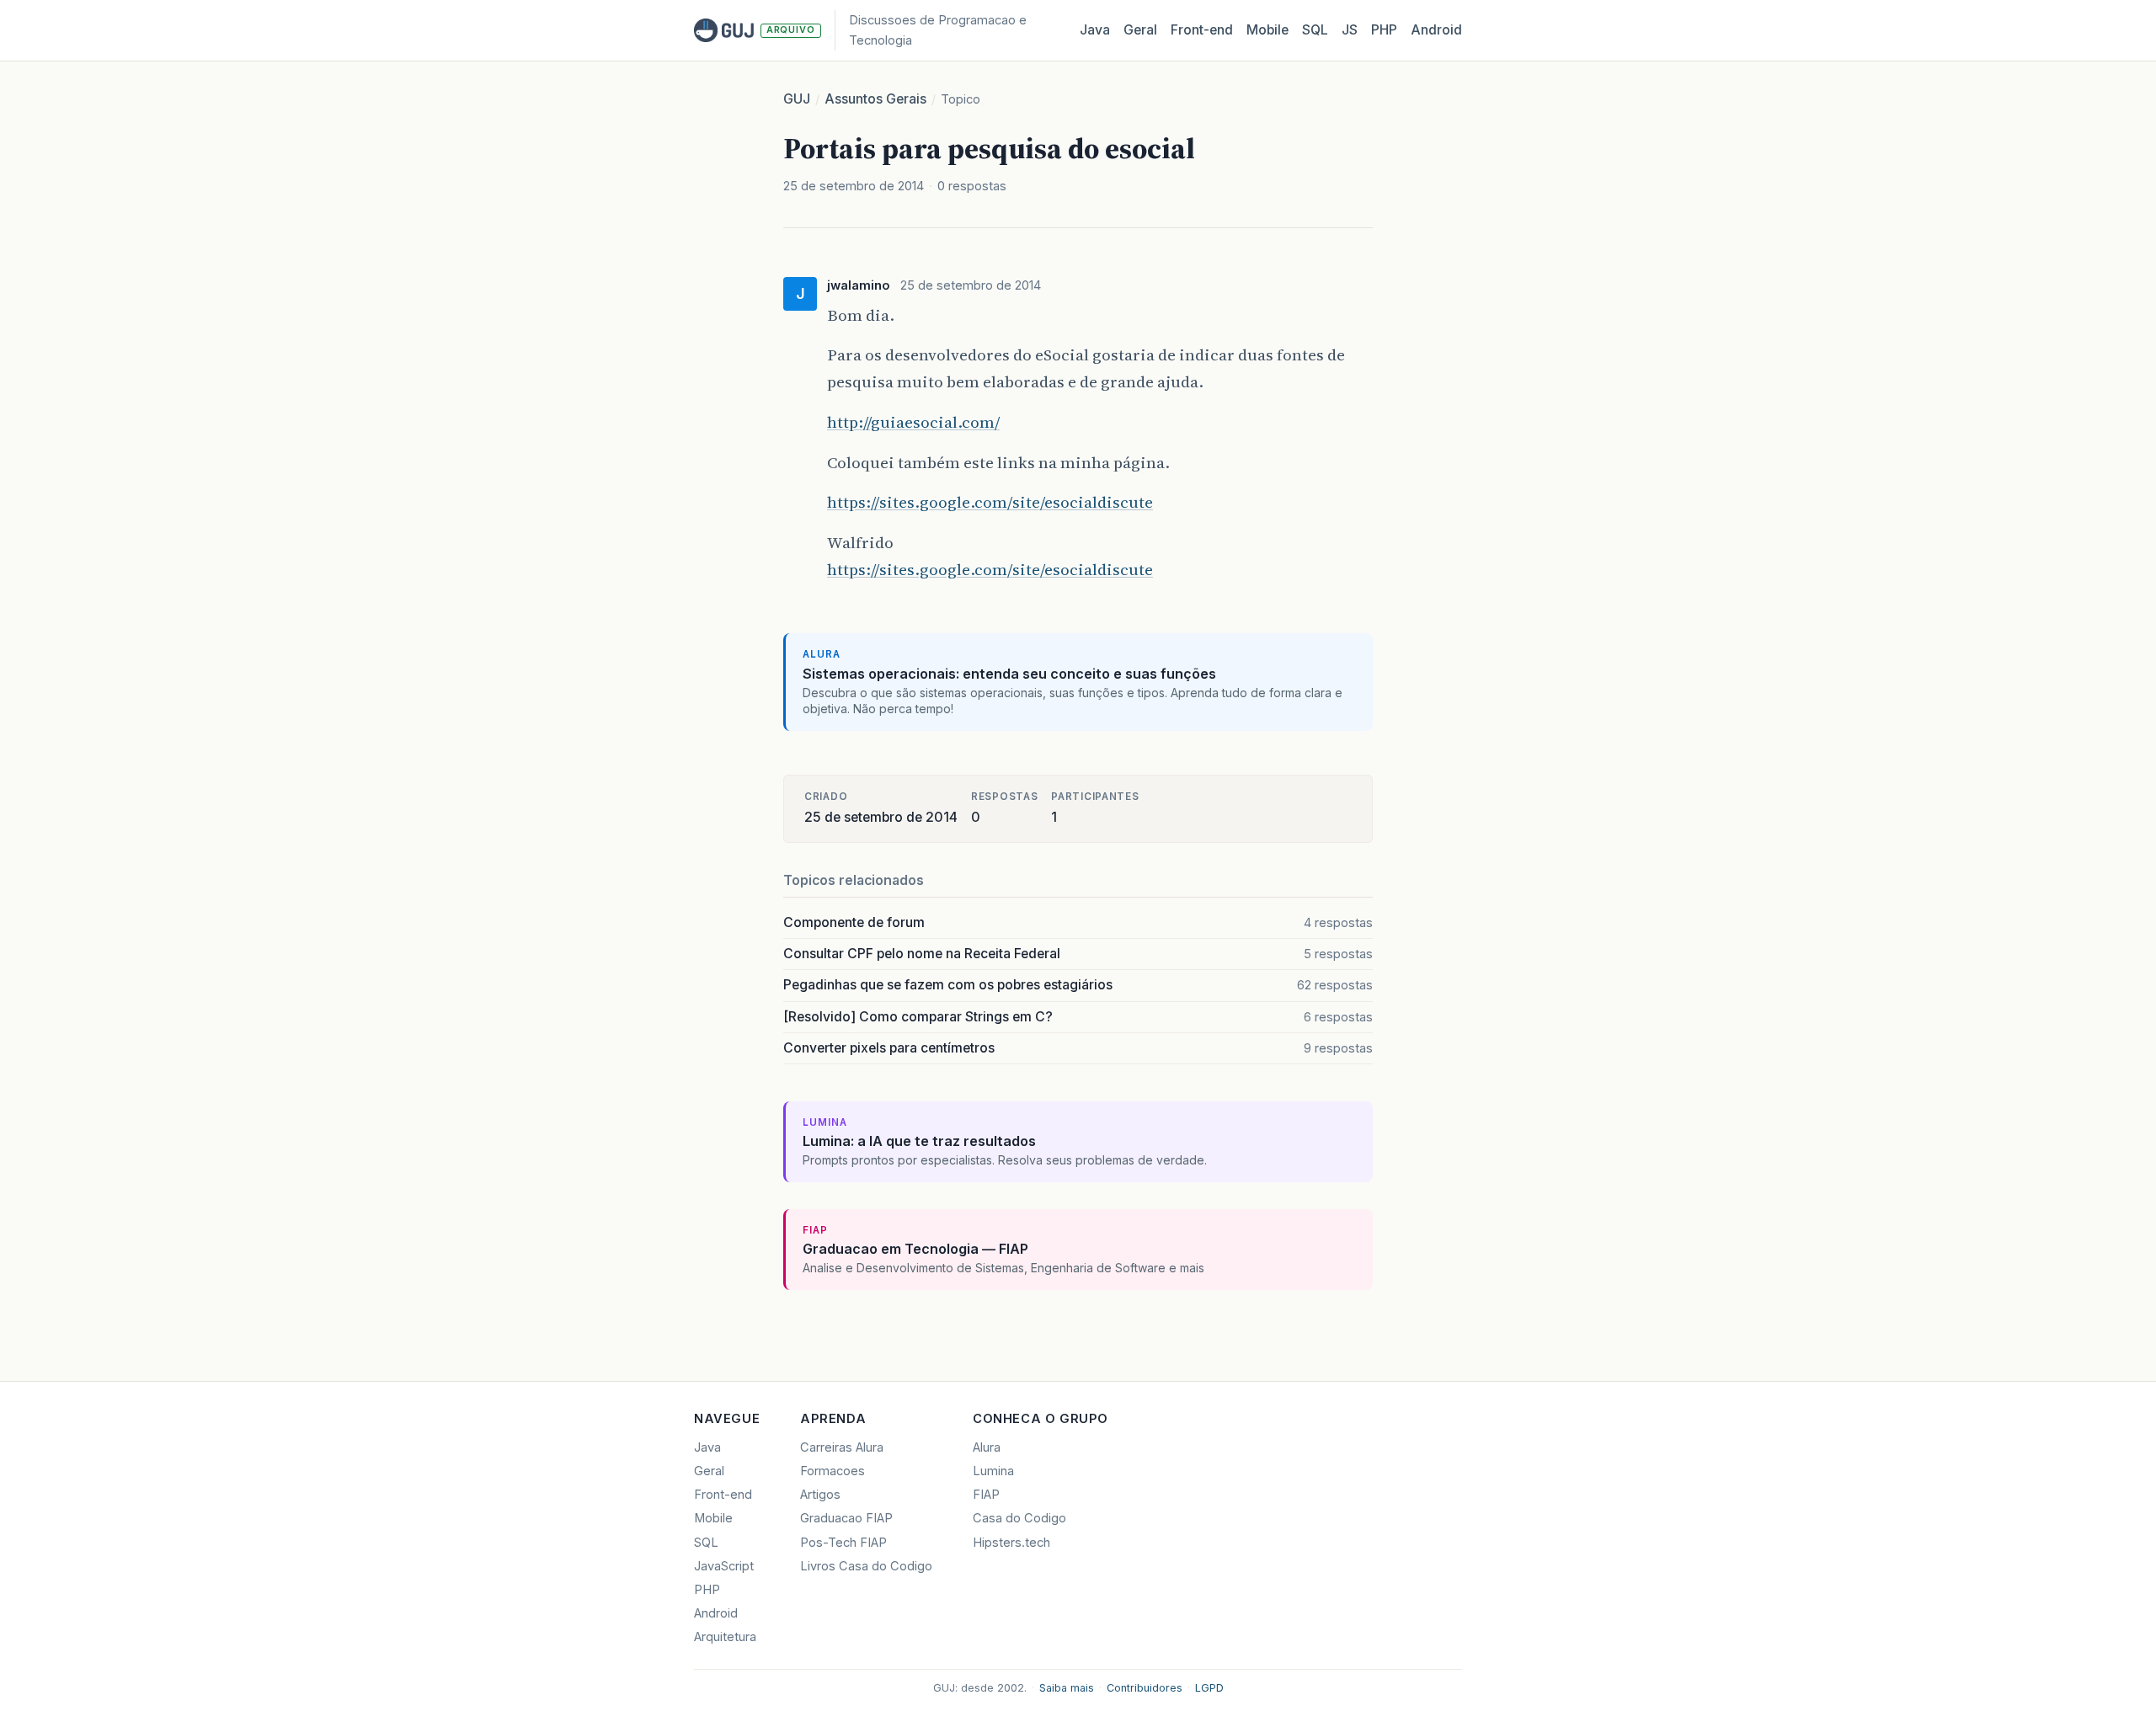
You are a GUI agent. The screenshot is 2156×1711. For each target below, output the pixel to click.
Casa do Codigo (1019, 1518)
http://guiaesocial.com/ (913, 422)
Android (1436, 30)
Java (1095, 30)
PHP (1384, 30)
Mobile (1267, 30)
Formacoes (833, 1471)
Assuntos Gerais (875, 99)
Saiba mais (1067, 1688)
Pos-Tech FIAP (843, 1543)
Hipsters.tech (1011, 1543)
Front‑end (1202, 30)
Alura (987, 1447)
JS (1350, 30)
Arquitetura (725, 1637)
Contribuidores (1145, 1688)
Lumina (993, 1471)
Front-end (723, 1495)
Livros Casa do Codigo (866, 1566)
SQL (1315, 30)
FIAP (986, 1495)
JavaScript (724, 1566)
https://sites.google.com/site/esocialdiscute (990, 502)
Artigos (820, 1495)
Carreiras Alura (842, 1447)
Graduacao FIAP (846, 1518)
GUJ (797, 99)
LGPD (1209, 1688)
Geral (1140, 30)
